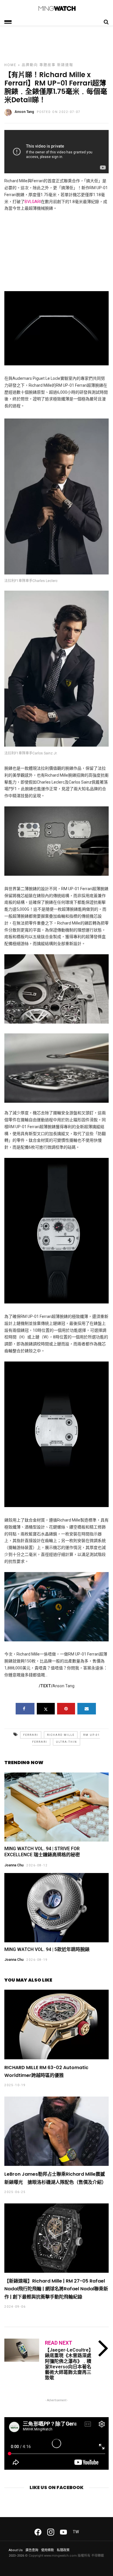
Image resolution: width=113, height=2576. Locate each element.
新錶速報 (65, 65)
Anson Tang (24, 112)
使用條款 (48, 2550)
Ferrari (31, 1735)
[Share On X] (46, 1709)
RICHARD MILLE (61, 1735)
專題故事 (48, 65)
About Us (16, 2550)
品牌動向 (30, 65)
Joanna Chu (14, 1865)
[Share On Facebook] (25, 1709)
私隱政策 (63, 2550)
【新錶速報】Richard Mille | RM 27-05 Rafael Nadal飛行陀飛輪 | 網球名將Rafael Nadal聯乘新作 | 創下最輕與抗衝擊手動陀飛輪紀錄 (56, 2289)
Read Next (59, 2343)
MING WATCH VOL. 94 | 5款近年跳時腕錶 (47, 1949)
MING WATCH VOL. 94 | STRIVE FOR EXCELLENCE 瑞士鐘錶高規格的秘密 (42, 1852)
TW (76, 2532)
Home (10, 65)
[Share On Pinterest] (66, 1709)
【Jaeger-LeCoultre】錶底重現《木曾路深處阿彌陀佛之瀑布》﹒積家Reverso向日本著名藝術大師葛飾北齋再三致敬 (69, 2364)
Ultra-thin (66, 1742)
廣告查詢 (32, 2550)
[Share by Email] (87, 1709)
